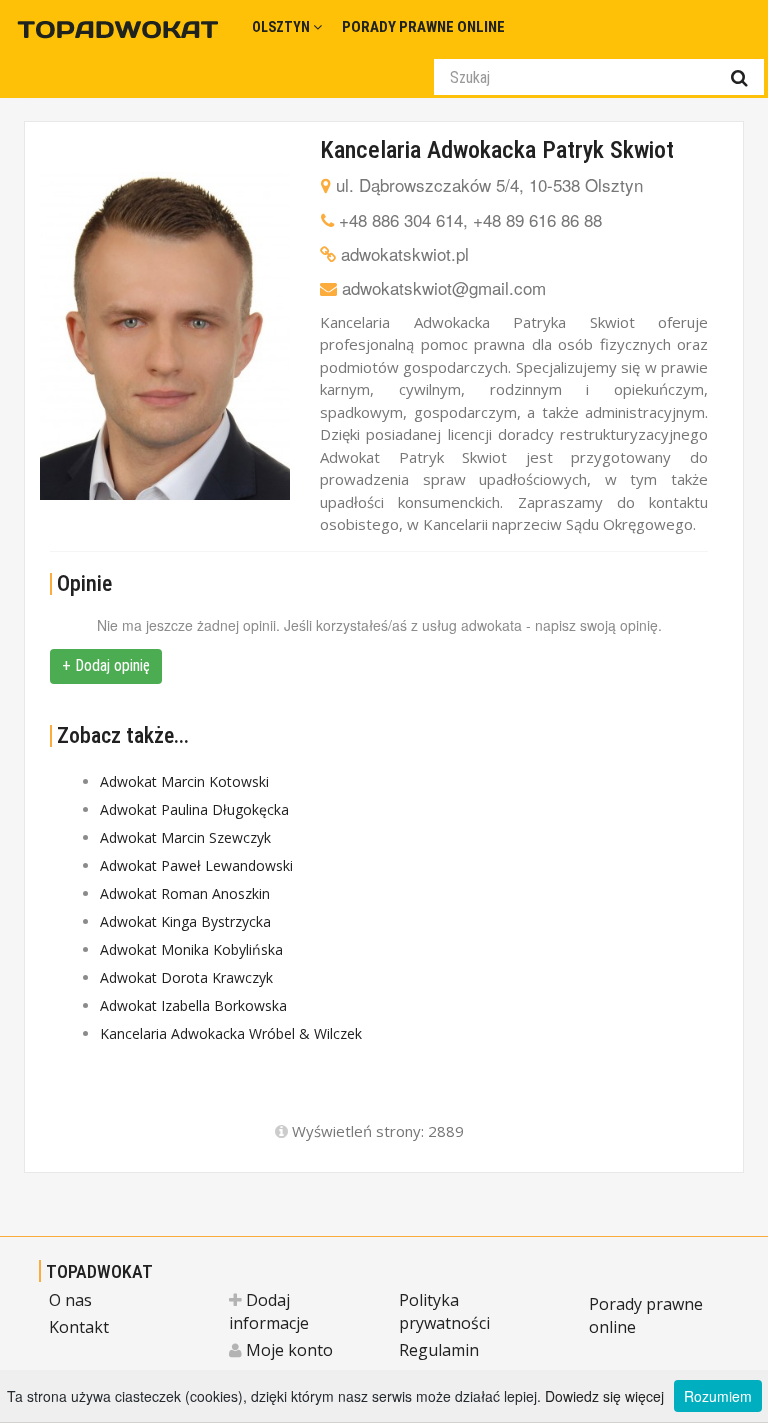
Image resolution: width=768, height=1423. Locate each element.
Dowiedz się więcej (604, 1396)
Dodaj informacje (269, 1311)
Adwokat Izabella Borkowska (193, 1005)
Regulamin (439, 1350)
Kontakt (79, 1327)
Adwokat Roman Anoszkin (185, 893)
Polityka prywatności (444, 1311)
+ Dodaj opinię (106, 665)
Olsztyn (282, 27)
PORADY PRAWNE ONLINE (423, 27)
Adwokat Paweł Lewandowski (196, 865)
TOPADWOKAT (99, 1271)
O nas (70, 1300)
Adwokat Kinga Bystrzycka (185, 921)
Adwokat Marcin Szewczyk (185, 837)
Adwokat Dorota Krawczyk (186, 977)
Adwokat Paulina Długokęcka (194, 809)
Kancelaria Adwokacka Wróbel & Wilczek (231, 1033)
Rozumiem (718, 1396)
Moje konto (287, 1350)
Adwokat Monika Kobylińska (191, 949)
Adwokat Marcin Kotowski (184, 781)
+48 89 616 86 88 (537, 219)
